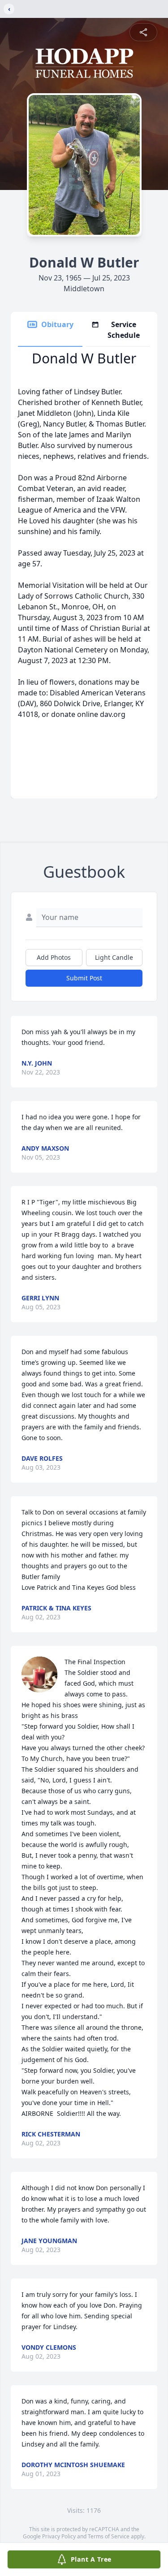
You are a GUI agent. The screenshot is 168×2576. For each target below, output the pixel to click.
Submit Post (84, 978)
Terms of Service (109, 2536)
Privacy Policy (59, 2536)
